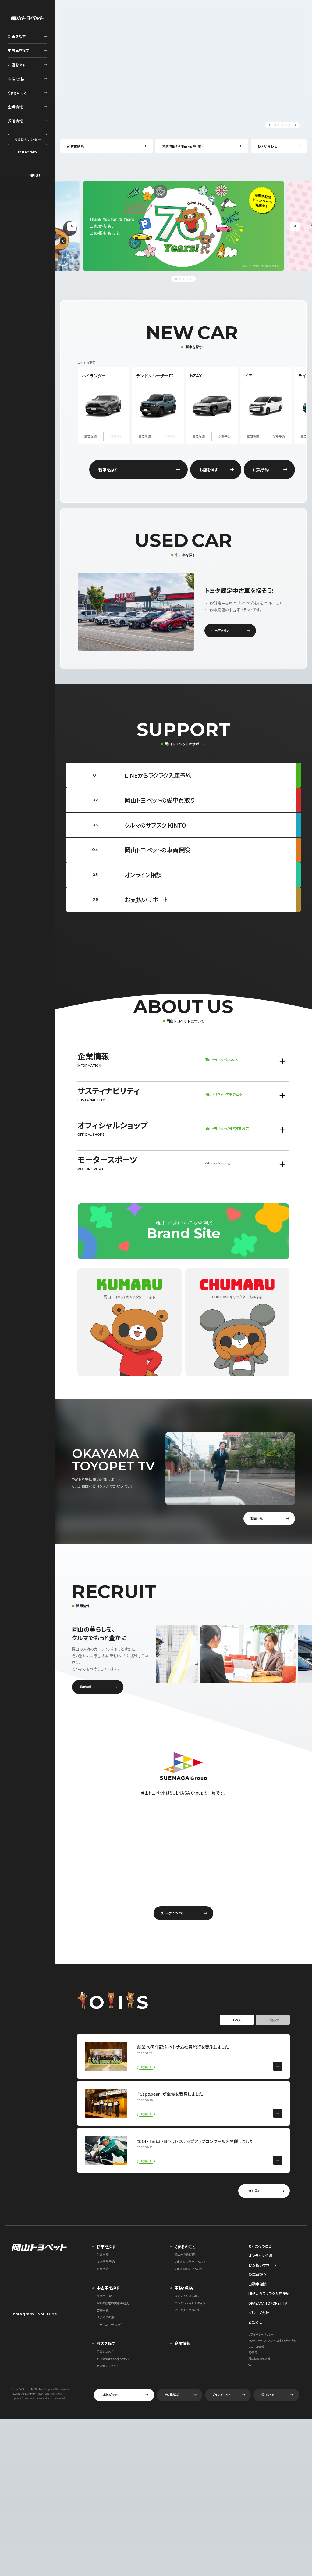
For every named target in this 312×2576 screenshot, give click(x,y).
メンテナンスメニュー (188, 2296)
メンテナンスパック (187, 2311)
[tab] (252, 153)
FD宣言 (253, 2353)
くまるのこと (185, 2246)
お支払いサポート (262, 2265)
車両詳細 (90, 437)
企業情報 (183, 2343)
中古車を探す (108, 2288)
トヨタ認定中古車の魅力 (113, 2304)
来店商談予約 (106, 2262)
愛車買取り (257, 2274)
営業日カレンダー (27, 139)
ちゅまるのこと (260, 2246)
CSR (251, 2365)
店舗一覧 (103, 2311)
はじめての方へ (107, 2318)
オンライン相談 (260, 2255)
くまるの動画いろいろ (188, 2269)
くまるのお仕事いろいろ (190, 2262)
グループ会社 (259, 2313)
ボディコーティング (109, 2325)
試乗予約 (225, 437)
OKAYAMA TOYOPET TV (268, 2303)
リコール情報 (256, 2347)
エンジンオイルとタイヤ (190, 2304)
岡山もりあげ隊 (185, 2255)
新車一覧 (103, 2255)
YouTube (47, 2314)
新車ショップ (105, 2352)
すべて (237, 2020)
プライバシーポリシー (261, 2335)
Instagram (27, 152)
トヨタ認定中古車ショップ (113, 2359)
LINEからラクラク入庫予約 (269, 2293)
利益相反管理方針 (259, 2359)
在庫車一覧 (104, 2296)
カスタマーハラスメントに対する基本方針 (273, 2341)
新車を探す (106, 2246)
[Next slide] (295, 125)
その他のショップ (108, 2366)
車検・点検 (184, 2288)
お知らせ (273, 2020)
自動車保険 (257, 2284)
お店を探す (106, 2343)
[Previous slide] (269, 125)
